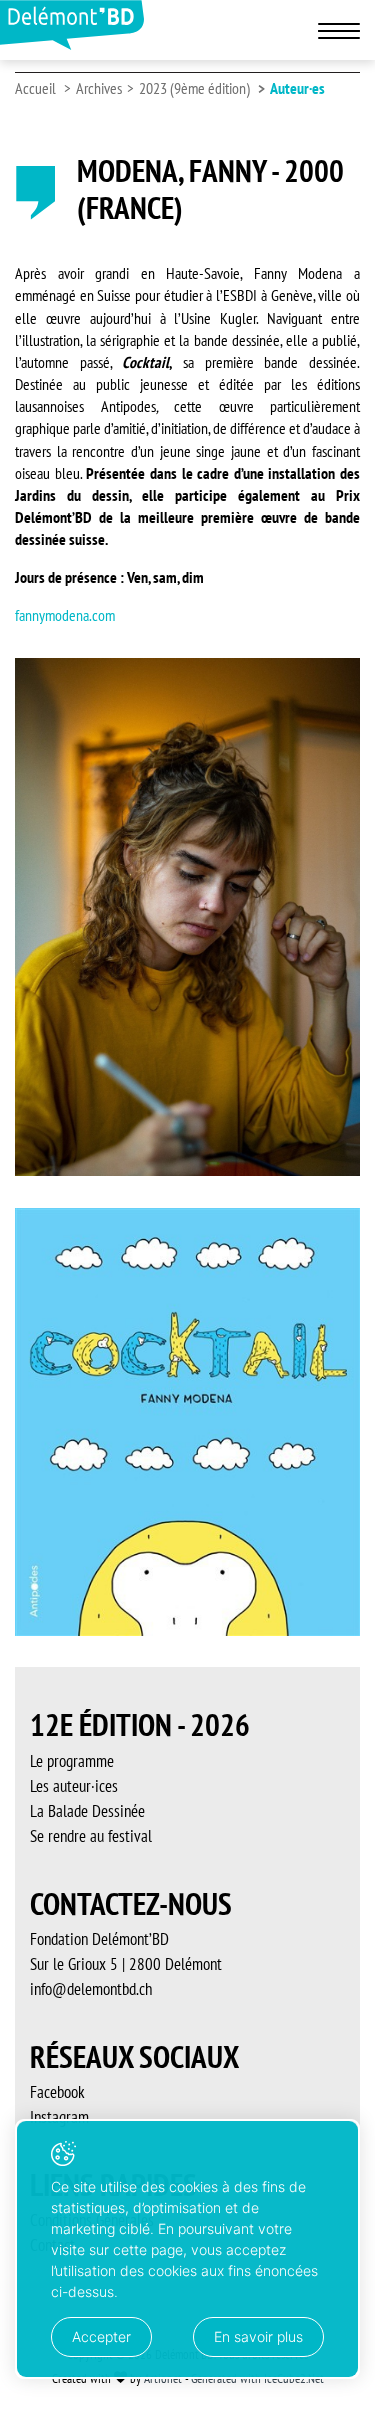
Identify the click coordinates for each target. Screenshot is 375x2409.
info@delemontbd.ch (91, 1989)
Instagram (59, 2117)
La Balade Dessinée (87, 1811)
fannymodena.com (65, 615)
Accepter (101, 2336)
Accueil (35, 88)
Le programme (72, 1761)
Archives (99, 88)
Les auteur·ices (74, 1786)
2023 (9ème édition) (194, 88)
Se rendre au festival (91, 1836)
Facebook (57, 2092)
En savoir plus (258, 2336)
